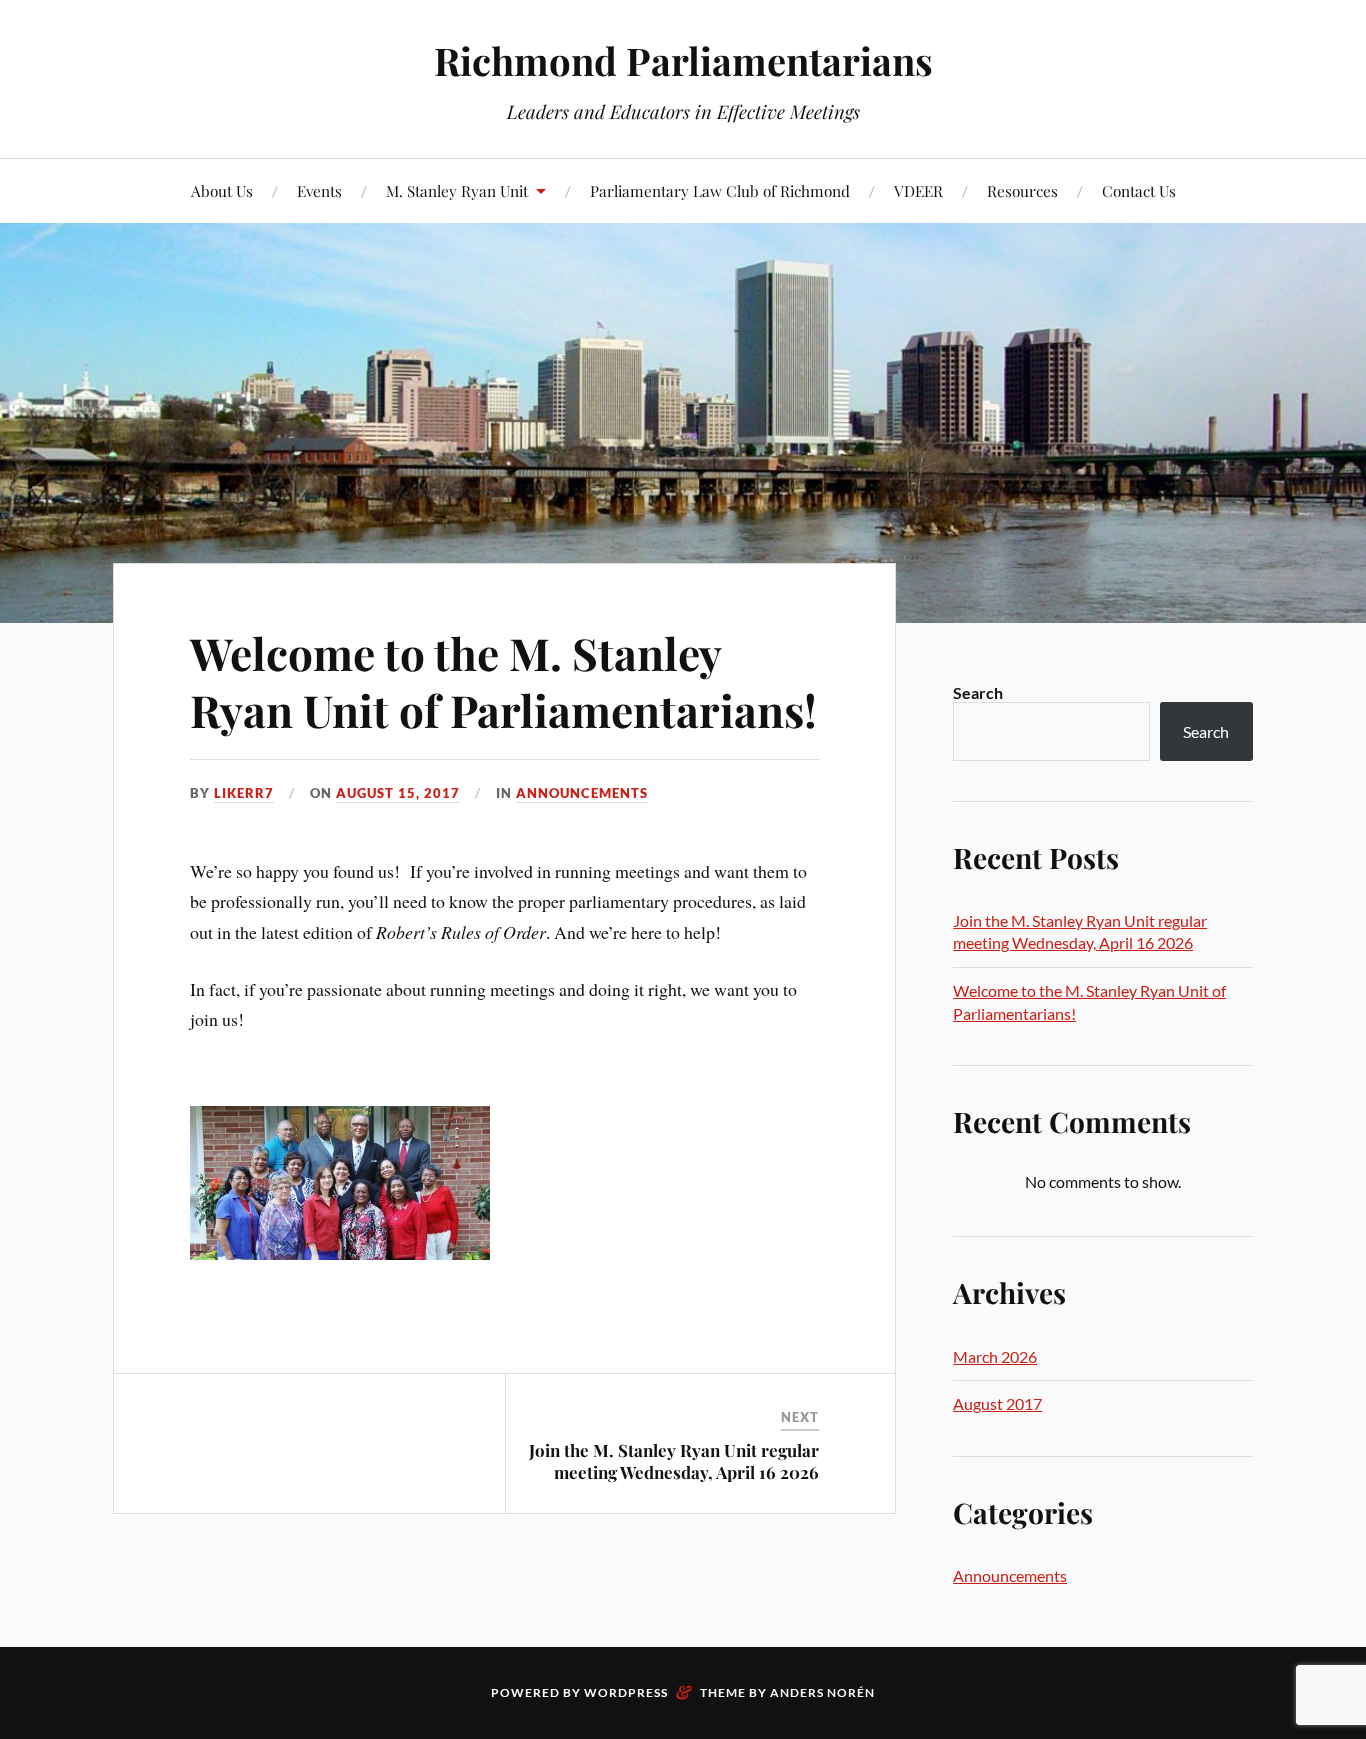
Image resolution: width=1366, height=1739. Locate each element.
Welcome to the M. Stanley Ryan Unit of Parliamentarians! (503, 681)
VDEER (918, 190)
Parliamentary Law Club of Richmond (720, 190)
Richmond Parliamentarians (683, 60)
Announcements (582, 793)
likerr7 (244, 793)
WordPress (626, 1692)
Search (978, 692)
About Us (222, 190)
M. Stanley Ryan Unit (457, 190)
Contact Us (1139, 190)
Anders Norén (822, 1692)
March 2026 (995, 1356)
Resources (1022, 190)
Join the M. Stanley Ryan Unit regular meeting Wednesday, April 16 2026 (674, 1461)
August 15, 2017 (398, 793)
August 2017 (997, 1403)
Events (319, 190)
